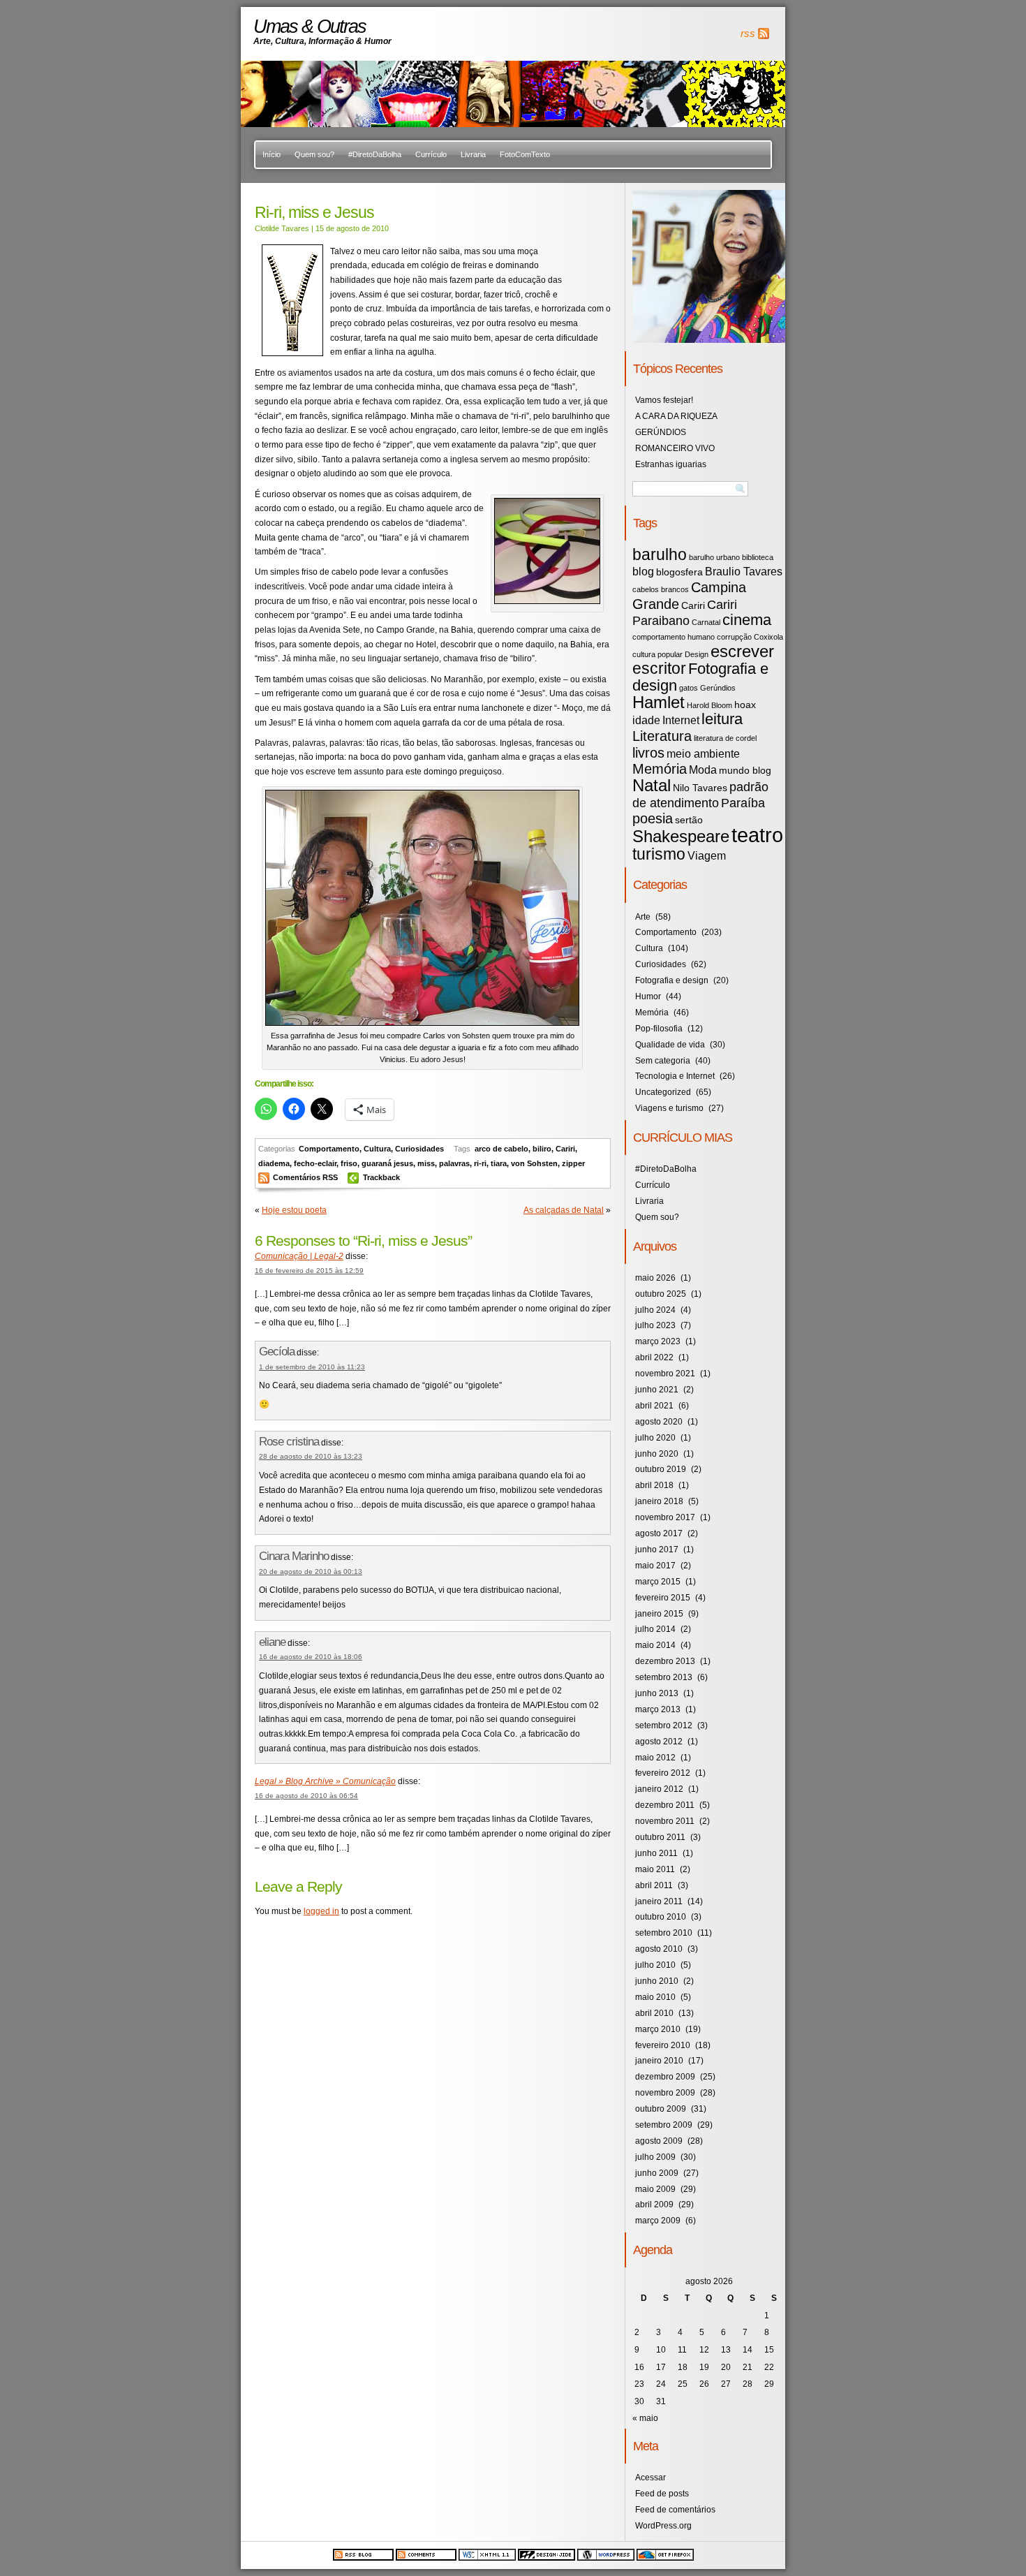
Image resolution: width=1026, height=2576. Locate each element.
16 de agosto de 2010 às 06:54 (306, 1796)
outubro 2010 (661, 1917)
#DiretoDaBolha (375, 154)
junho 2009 (657, 2173)
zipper (573, 1163)
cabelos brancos (661, 589)
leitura (722, 719)
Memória (660, 769)
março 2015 (658, 1582)
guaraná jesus (387, 1163)
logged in (321, 1911)
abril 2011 (654, 1885)
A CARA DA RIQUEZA (676, 416)
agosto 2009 (659, 2141)
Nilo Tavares (700, 788)
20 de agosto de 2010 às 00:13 (311, 1572)
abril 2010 (654, 2013)
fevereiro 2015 (663, 1598)
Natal (652, 785)
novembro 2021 (665, 1374)
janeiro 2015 (659, 1614)
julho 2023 (655, 1325)
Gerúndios (718, 688)
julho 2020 (655, 1438)
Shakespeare (681, 836)
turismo (659, 854)
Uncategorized (663, 1092)
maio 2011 (655, 1869)
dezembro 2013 (665, 1661)
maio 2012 (655, 1758)
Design (697, 654)
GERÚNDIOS (661, 432)
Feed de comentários (675, 2510)
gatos (689, 688)
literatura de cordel (725, 738)
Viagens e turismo (669, 1108)
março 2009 (658, 2221)
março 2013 (658, 1709)
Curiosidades (419, 1149)
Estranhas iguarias (671, 464)
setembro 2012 (664, 1725)
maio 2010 (655, 1997)
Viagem (707, 855)
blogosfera (679, 572)
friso (349, 1163)
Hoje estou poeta (294, 1210)
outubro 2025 (661, 1294)
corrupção (734, 637)
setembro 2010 (664, 1933)
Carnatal (706, 622)
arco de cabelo (501, 1149)
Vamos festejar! (664, 400)
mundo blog (745, 771)
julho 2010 (655, 1965)
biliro (542, 1149)
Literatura (662, 736)
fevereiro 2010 (663, 2045)
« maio (645, 2418)
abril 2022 (654, 1357)
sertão (689, 820)
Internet (681, 720)
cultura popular (657, 654)
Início (272, 154)
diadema (274, 1163)
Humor (648, 996)
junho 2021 (657, 1390)
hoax (745, 705)
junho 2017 (657, 1550)
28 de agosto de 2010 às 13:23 (311, 1456)
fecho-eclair (315, 1163)
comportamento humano (674, 637)
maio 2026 (655, 1278)
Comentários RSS (306, 1177)
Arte (643, 917)
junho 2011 (656, 1853)
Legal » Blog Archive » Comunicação (325, 1781)
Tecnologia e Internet (675, 1076)
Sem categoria (663, 1061)
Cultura (377, 1149)
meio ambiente (703, 753)
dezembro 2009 (665, 2077)
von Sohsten (534, 1163)
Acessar (650, 2478)
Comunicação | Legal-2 (299, 1256)
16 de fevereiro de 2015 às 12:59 (309, 1271)
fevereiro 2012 (663, 1773)
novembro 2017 (665, 1517)
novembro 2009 (665, 2093)
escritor (659, 668)
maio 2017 (655, 1566)
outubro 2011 (660, 1837)
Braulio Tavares (744, 571)
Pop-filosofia (659, 1029)
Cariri (565, 1149)
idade (646, 720)
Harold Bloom (709, 705)
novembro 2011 (665, 1821)
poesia (653, 818)
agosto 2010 (659, 1949)
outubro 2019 (661, 1469)
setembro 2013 (664, 1677)
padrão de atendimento (700, 795)
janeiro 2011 (659, 1901)
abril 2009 (654, 2205)
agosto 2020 (659, 1422)
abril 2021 (654, 1406)
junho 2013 (657, 1693)
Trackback (381, 1177)
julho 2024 (655, 1310)
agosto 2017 (659, 1533)
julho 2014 (655, 1629)
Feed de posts (662, 2494)
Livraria (473, 154)
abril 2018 (654, 1485)
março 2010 (658, 2029)
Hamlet (659, 702)
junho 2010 (657, 1981)
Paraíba (743, 803)
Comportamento (329, 1149)
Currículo (431, 154)
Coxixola (768, 637)
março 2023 (658, 1341)
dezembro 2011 (665, 1805)
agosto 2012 (659, 1742)
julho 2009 (655, 2157)
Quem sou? (314, 154)
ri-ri (480, 1163)
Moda (703, 770)
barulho (660, 554)
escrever (742, 651)
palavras (454, 1163)
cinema (747, 620)
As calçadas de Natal (564, 1210)
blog (643, 571)
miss (426, 1163)
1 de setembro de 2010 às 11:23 (312, 1367)
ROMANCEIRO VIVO (675, 448)
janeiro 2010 (659, 2061)
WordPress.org (663, 2526)
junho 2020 (657, 1454)
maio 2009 (655, 2189)
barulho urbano (714, 557)
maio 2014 (655, 1645)
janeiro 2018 (659, 1501)
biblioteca (758, 557)
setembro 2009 (664, 2125)
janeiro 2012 (659, 1789)
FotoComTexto (525, 154)
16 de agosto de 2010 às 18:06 (311, 1657)
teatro (757, 835)
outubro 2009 (661, 2109)
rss (748, 34)
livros (648, 753)
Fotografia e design (700, 677)
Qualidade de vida (670, 1045)
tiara (499, 1163)
